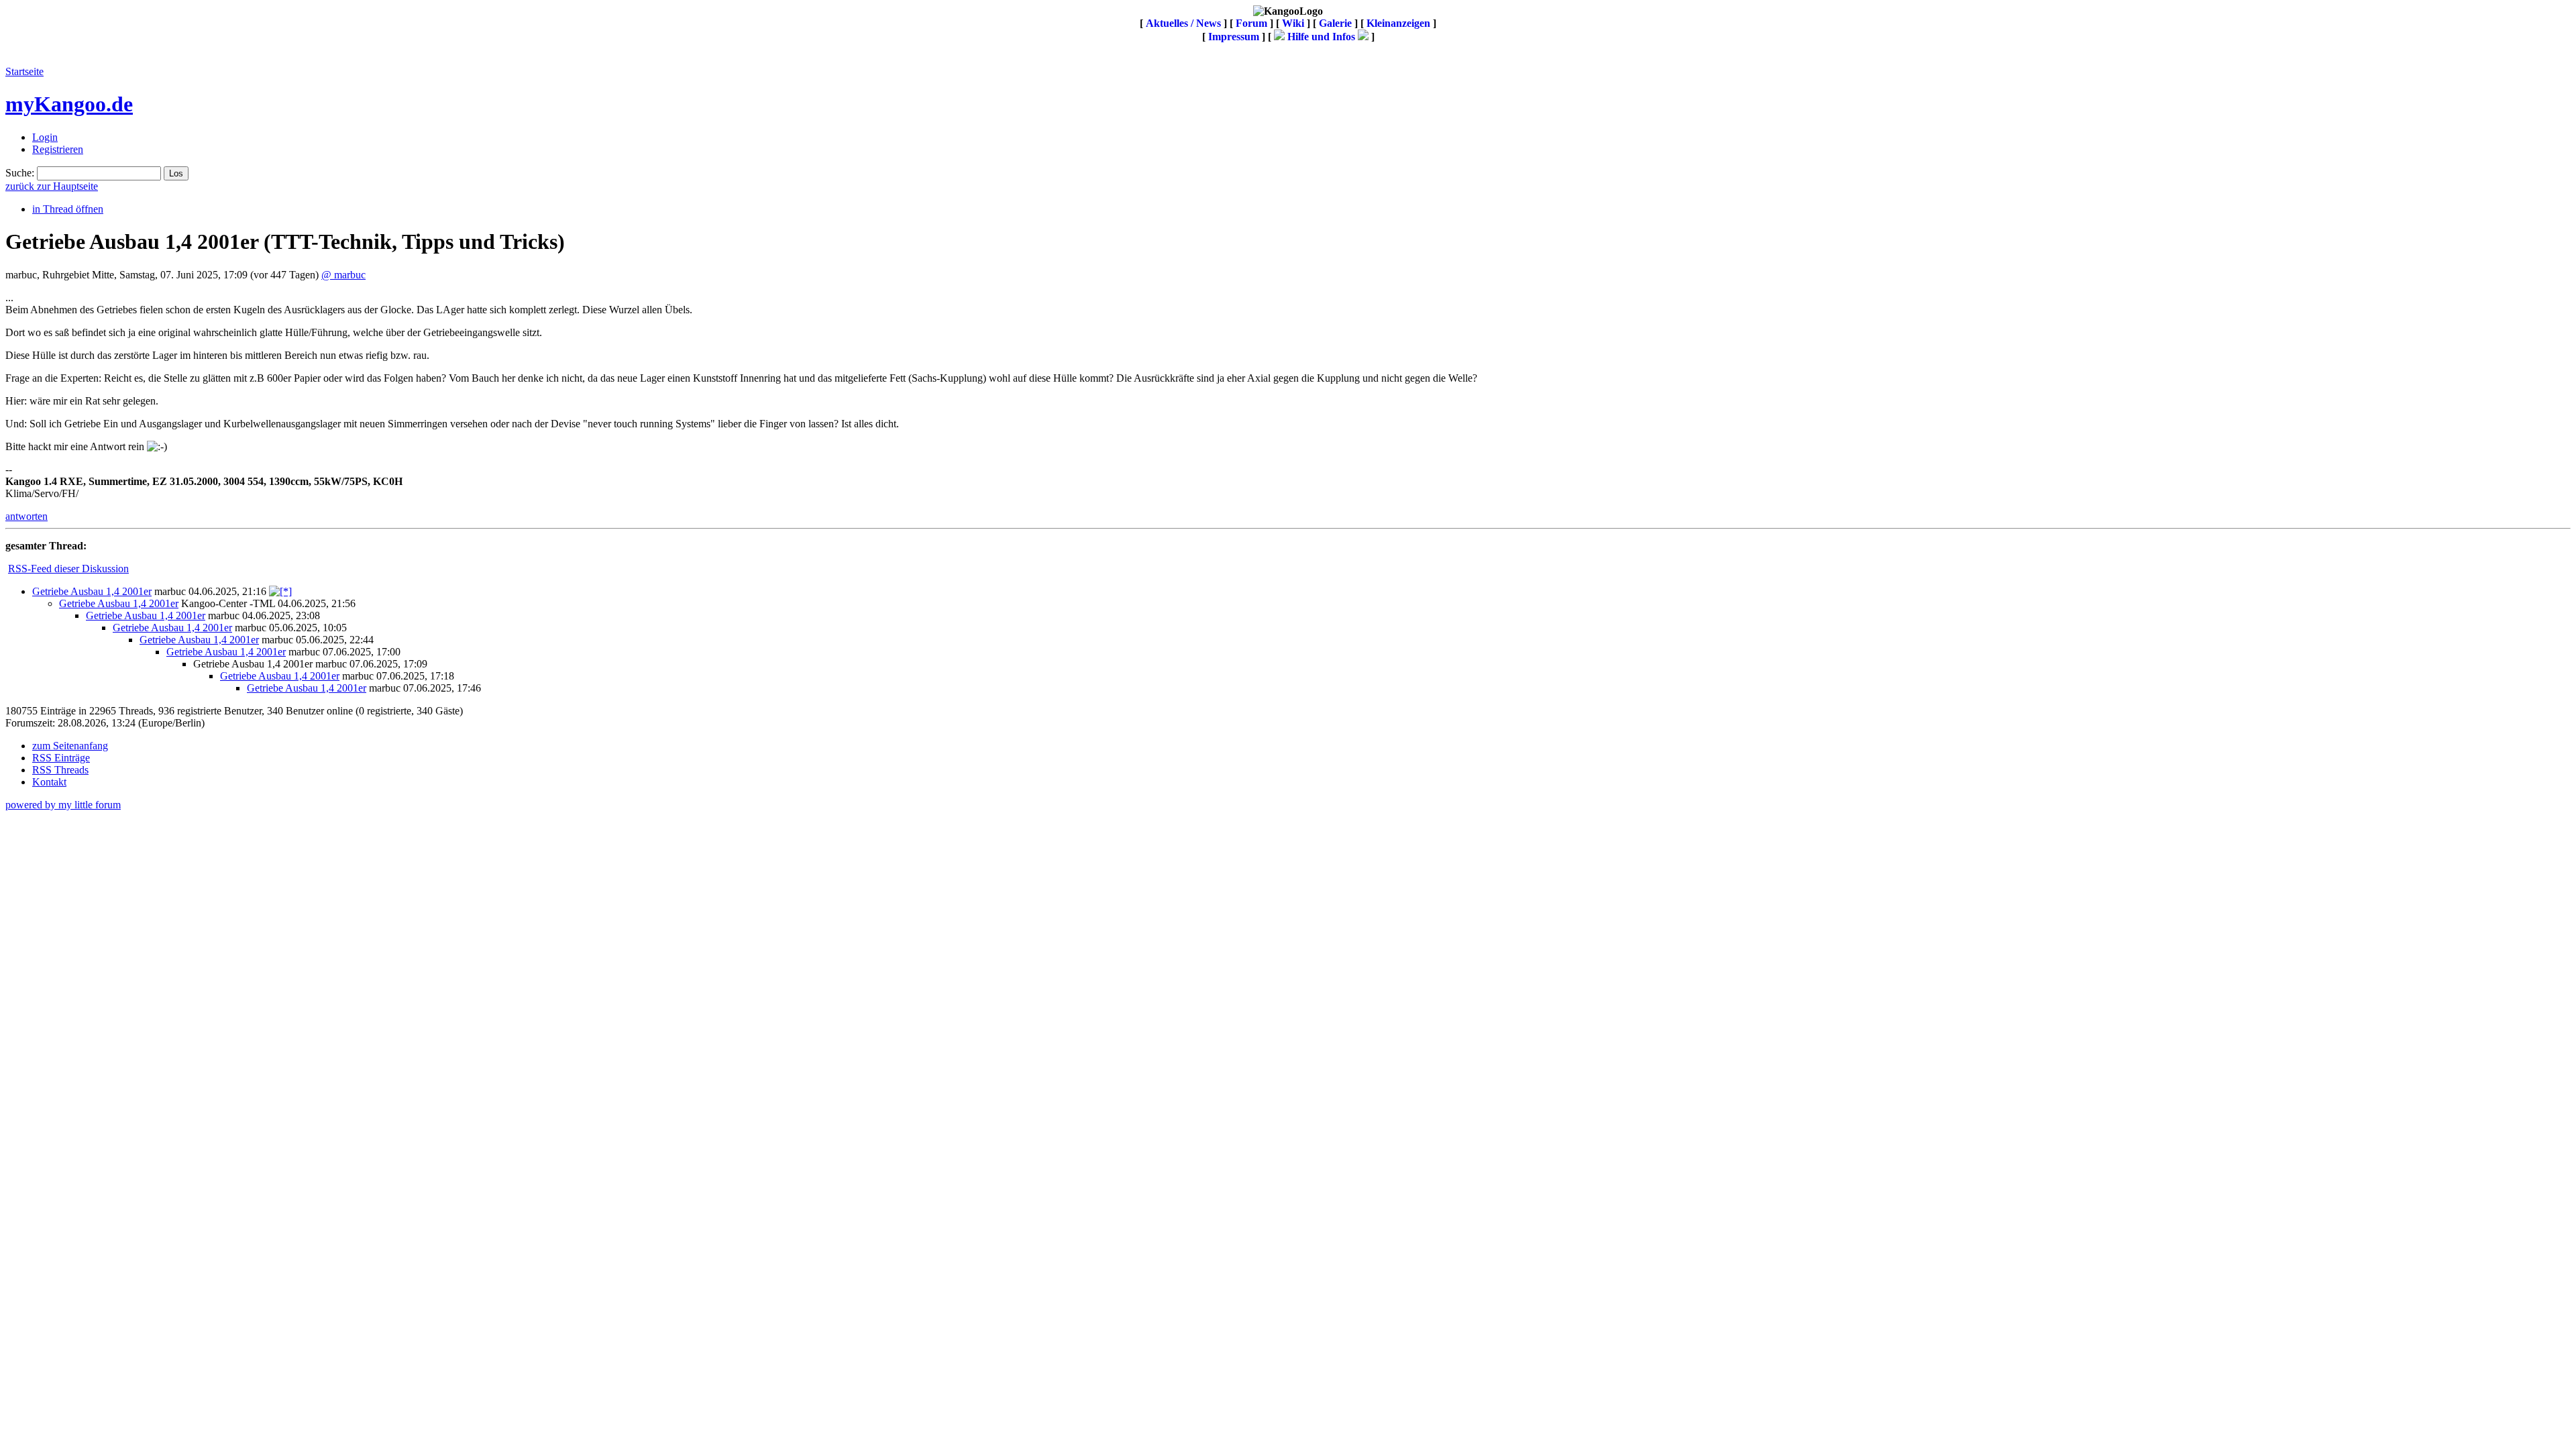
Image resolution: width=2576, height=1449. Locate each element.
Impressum (1234, 37)
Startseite (24, 71)
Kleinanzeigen (1398, 23)
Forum (1251, 23)
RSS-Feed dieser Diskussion (68, 569)
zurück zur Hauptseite (52, 186)
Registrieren (58, 149)
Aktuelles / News (1183, 23)
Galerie (1335, 23)
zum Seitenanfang (70, 746)
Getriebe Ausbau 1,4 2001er (92, 591)
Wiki (1293, 23)
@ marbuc (343, 275)
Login (45, 137)
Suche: (20, 173)
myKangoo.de (69, 104)
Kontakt (49, 782)
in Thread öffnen (68, 209)
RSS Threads (60, 770)
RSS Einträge (61, 758)
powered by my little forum (63, 805)
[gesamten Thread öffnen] (280, 591)
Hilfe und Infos (1321, 37)
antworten (26, 516)
